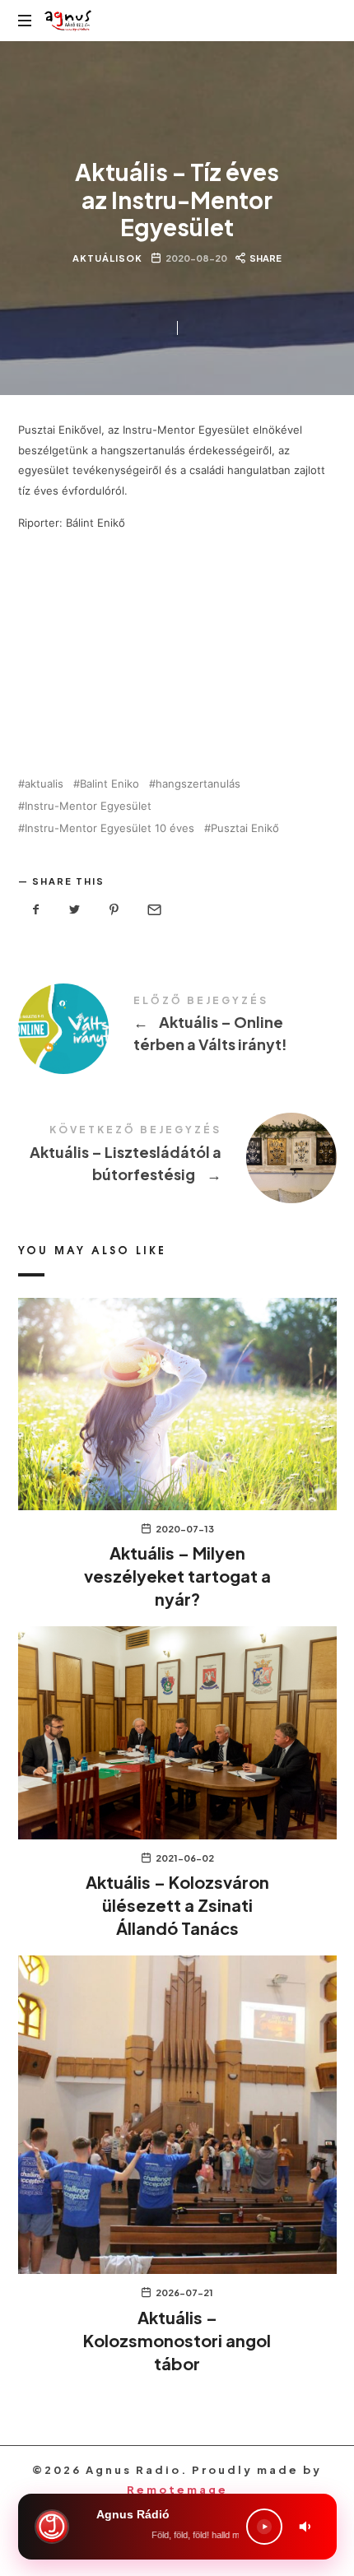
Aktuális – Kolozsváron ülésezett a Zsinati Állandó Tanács (177, 1905)
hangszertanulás (198, 784)
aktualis (44, 784)
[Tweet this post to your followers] (75, 910)
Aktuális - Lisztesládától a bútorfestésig (177, 1156)
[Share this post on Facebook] (36, 910)
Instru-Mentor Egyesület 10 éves (109, 828)
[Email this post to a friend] (153, 910)
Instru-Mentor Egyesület (88, 806)
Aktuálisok (107, 258)
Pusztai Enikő (245, 828)
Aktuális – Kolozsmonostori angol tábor (177, 2340)
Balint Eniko (109, 784)
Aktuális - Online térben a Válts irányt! (177, 1027)
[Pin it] (114, 910)
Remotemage (177, 2490)
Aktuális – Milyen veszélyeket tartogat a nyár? (177, 1576)
